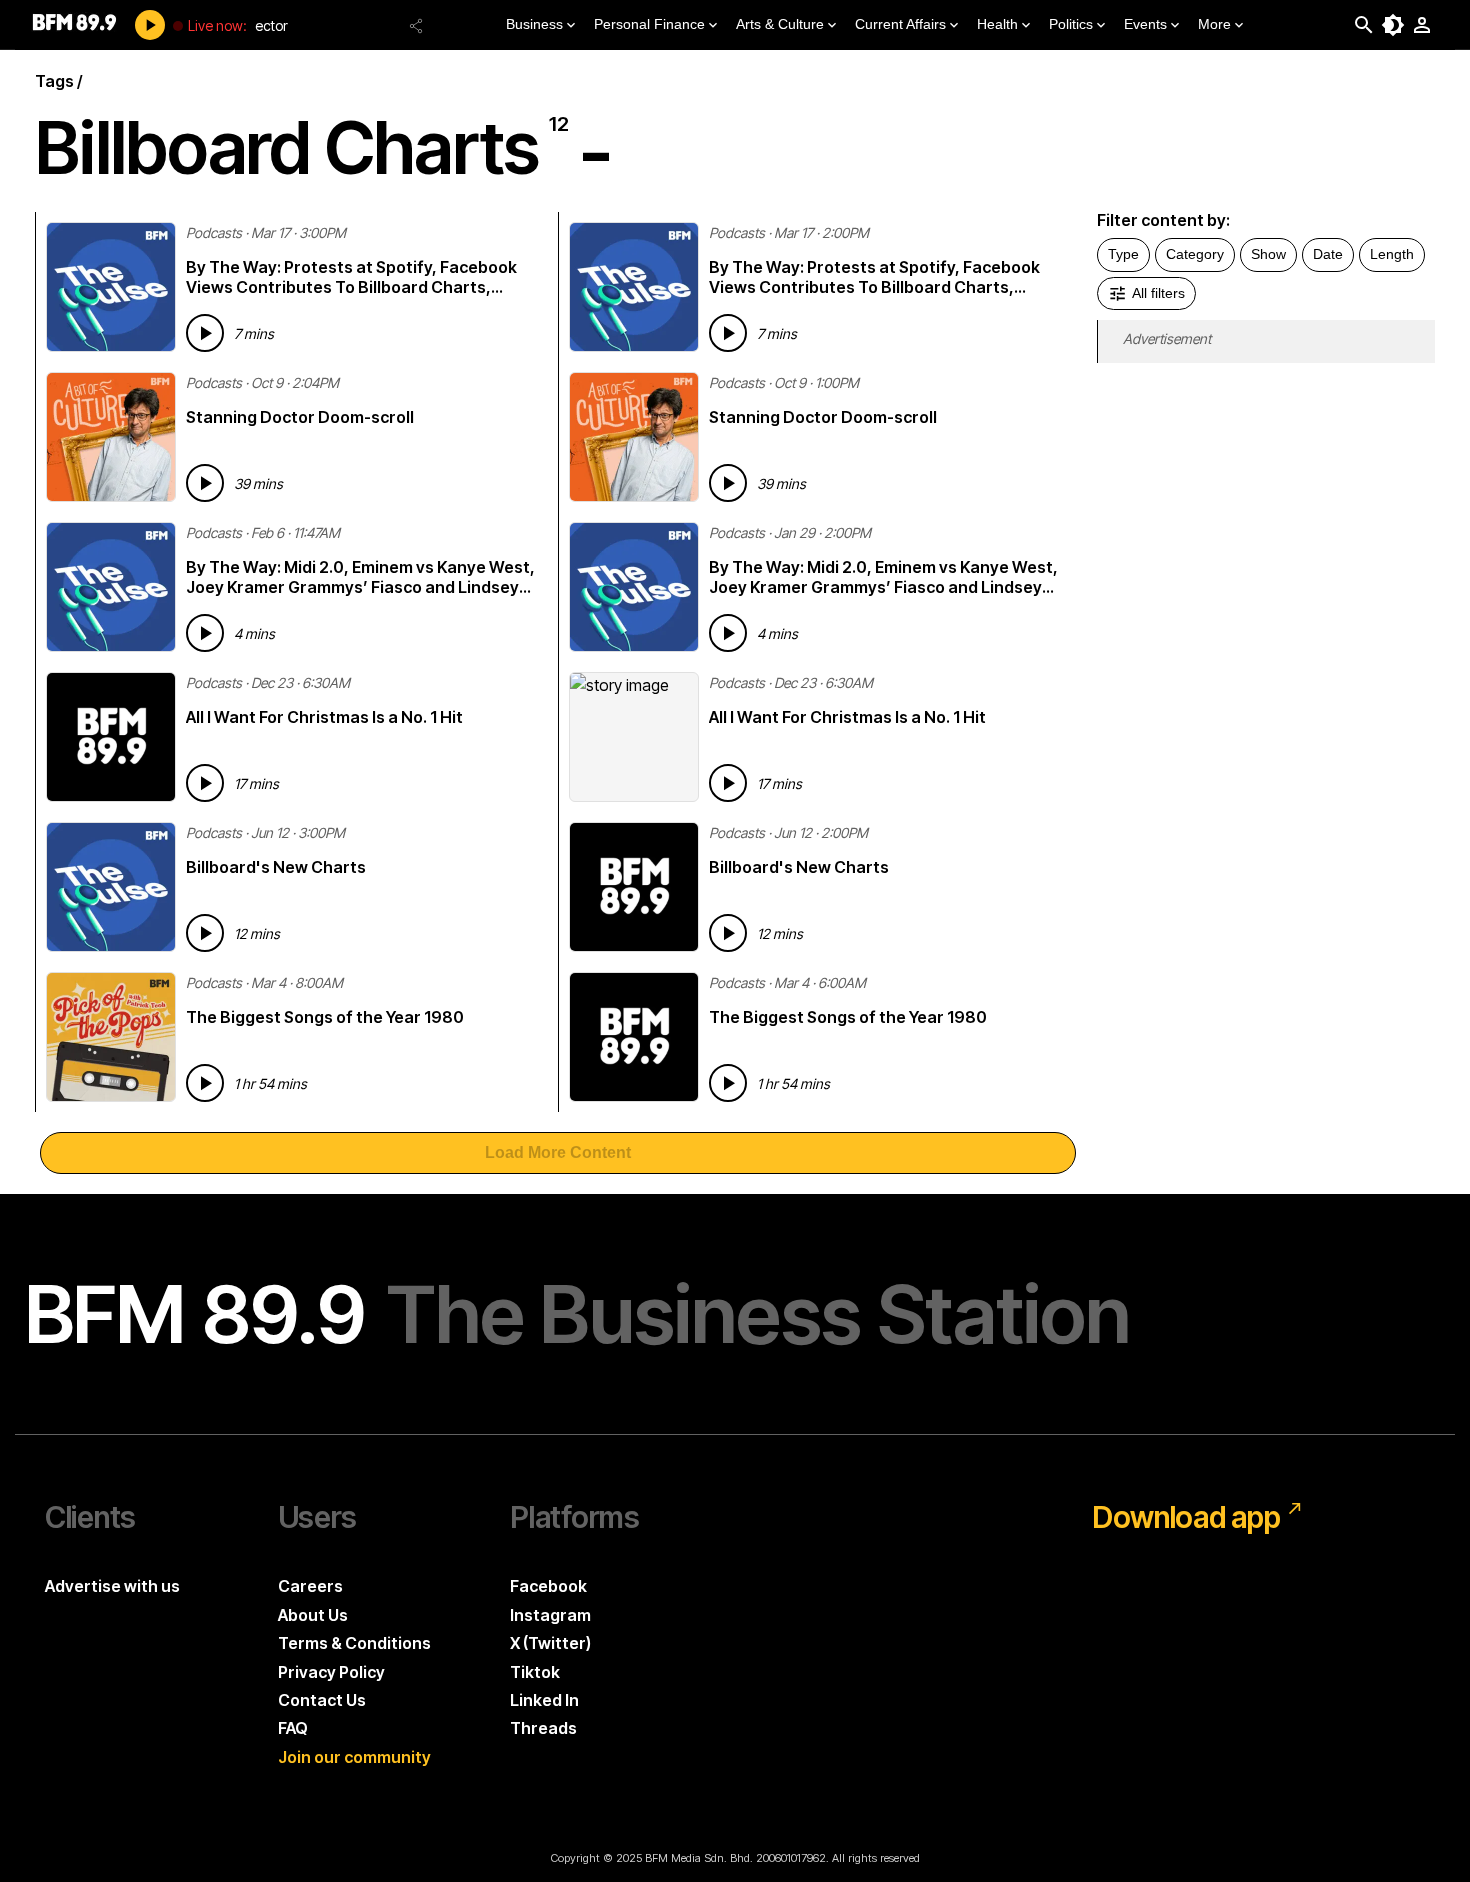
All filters (1158, 293)
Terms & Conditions (354, 1643)
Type (1123, 254)
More (1214, 24)
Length (1392, 254)
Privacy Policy (331, 1672)
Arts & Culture (780, 24)
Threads (543, 1728)
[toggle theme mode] (1393, 25)
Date (1328, 254)
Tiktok (535, 1672)
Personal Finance (649, 24)
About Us (313, 1615)
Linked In (544, 1700)
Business (534, 24)
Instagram (550, 1615)
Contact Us (322, 1700)
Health (997, 24)
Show (1268, 254)
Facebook (548, 1586)
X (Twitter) (550, 1643)
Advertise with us (112, 1586)
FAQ (293, 1728)
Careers (310, 1586)
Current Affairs (900, 24)
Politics (1071, 24)
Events (1145, 24)
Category (1195, 254)
